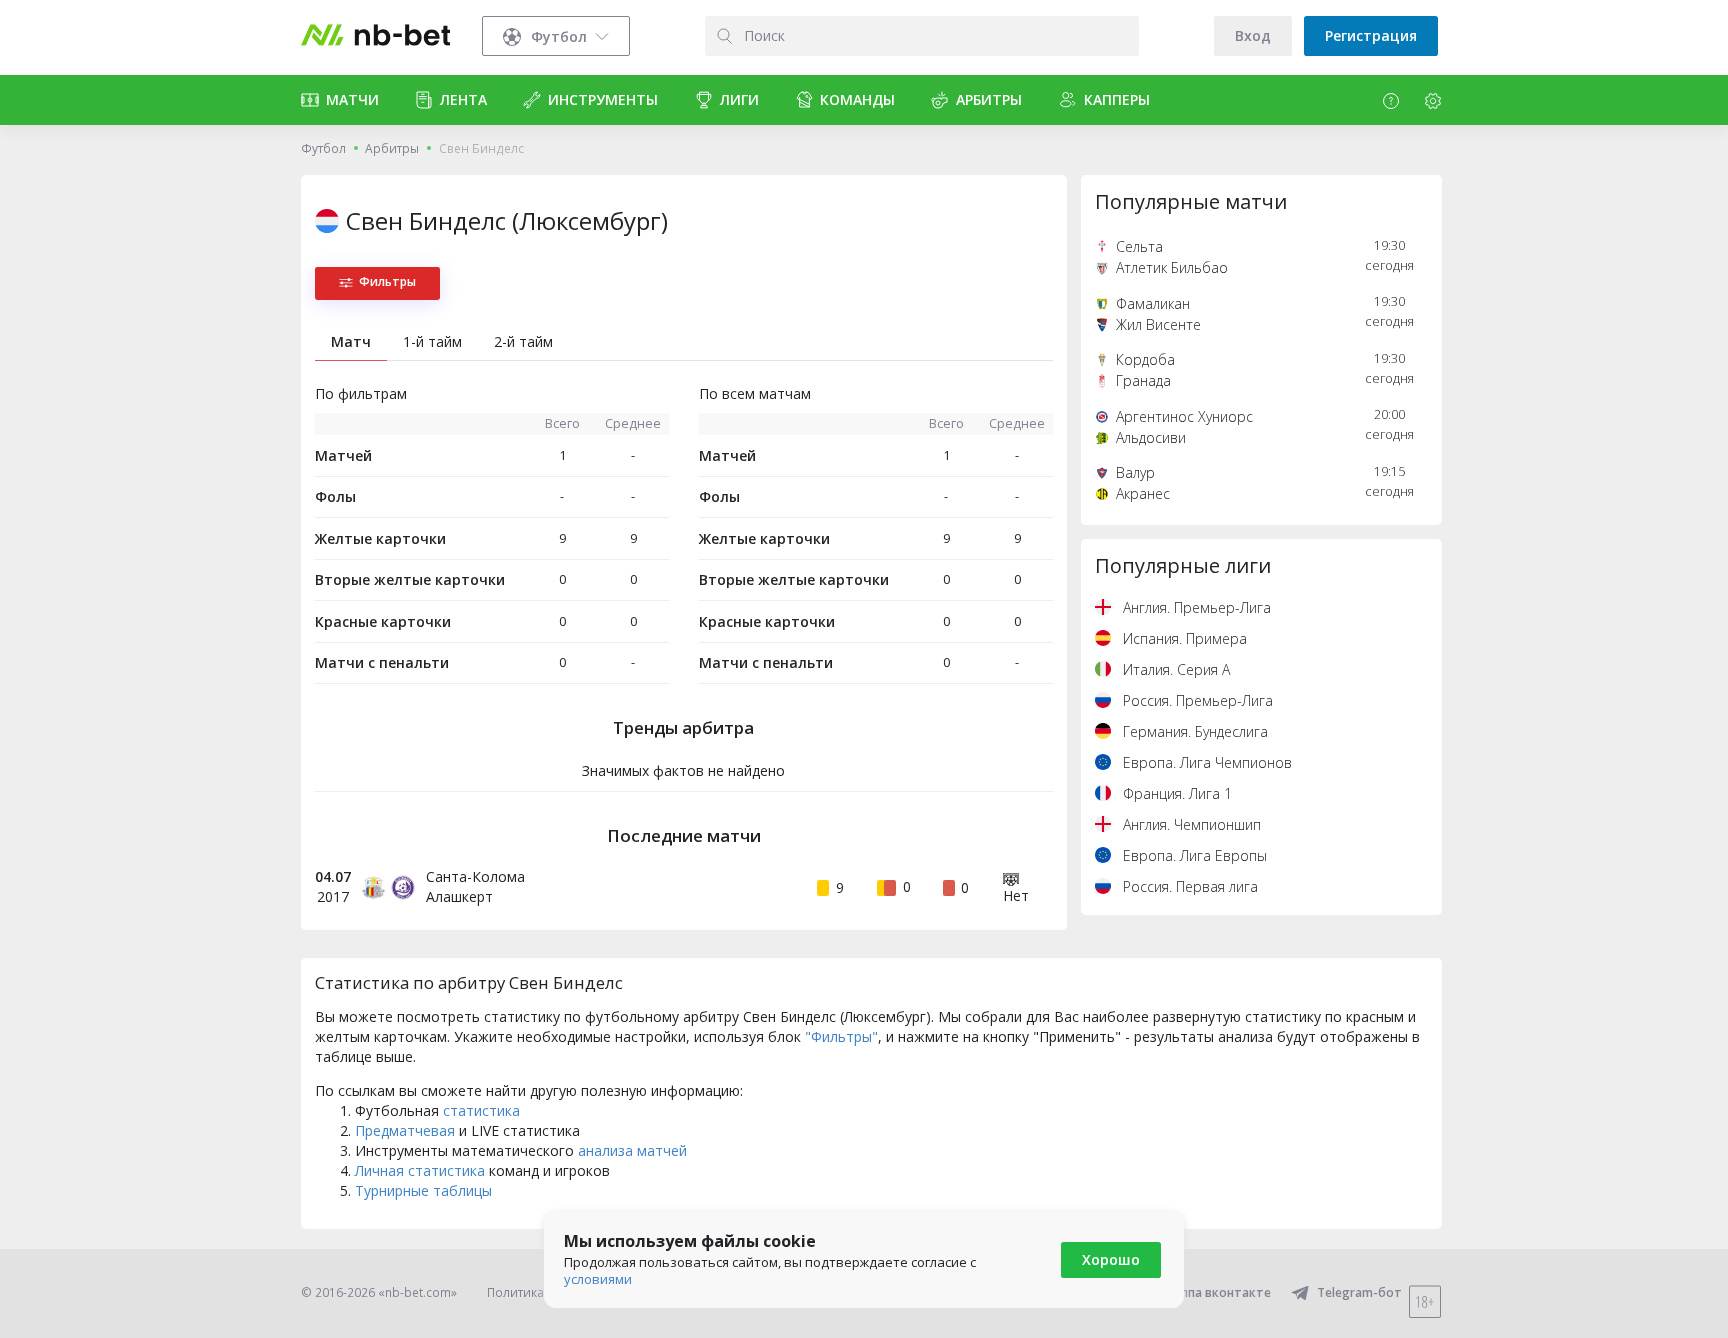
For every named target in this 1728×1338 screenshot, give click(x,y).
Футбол (323, 148)
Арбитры (392, 148)
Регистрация (1371, 35)
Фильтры (387, 281)
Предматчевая (405, 1130)
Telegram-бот (1359, 1292)
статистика (481, 1110)
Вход (1253, 35)
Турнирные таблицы (423, 1190)
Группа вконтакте (1216, 1292)
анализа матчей (632, 1150)
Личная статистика (420, 1170)
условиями (598, 1279)
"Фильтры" (841, 1036)
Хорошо (1111, 1259)
